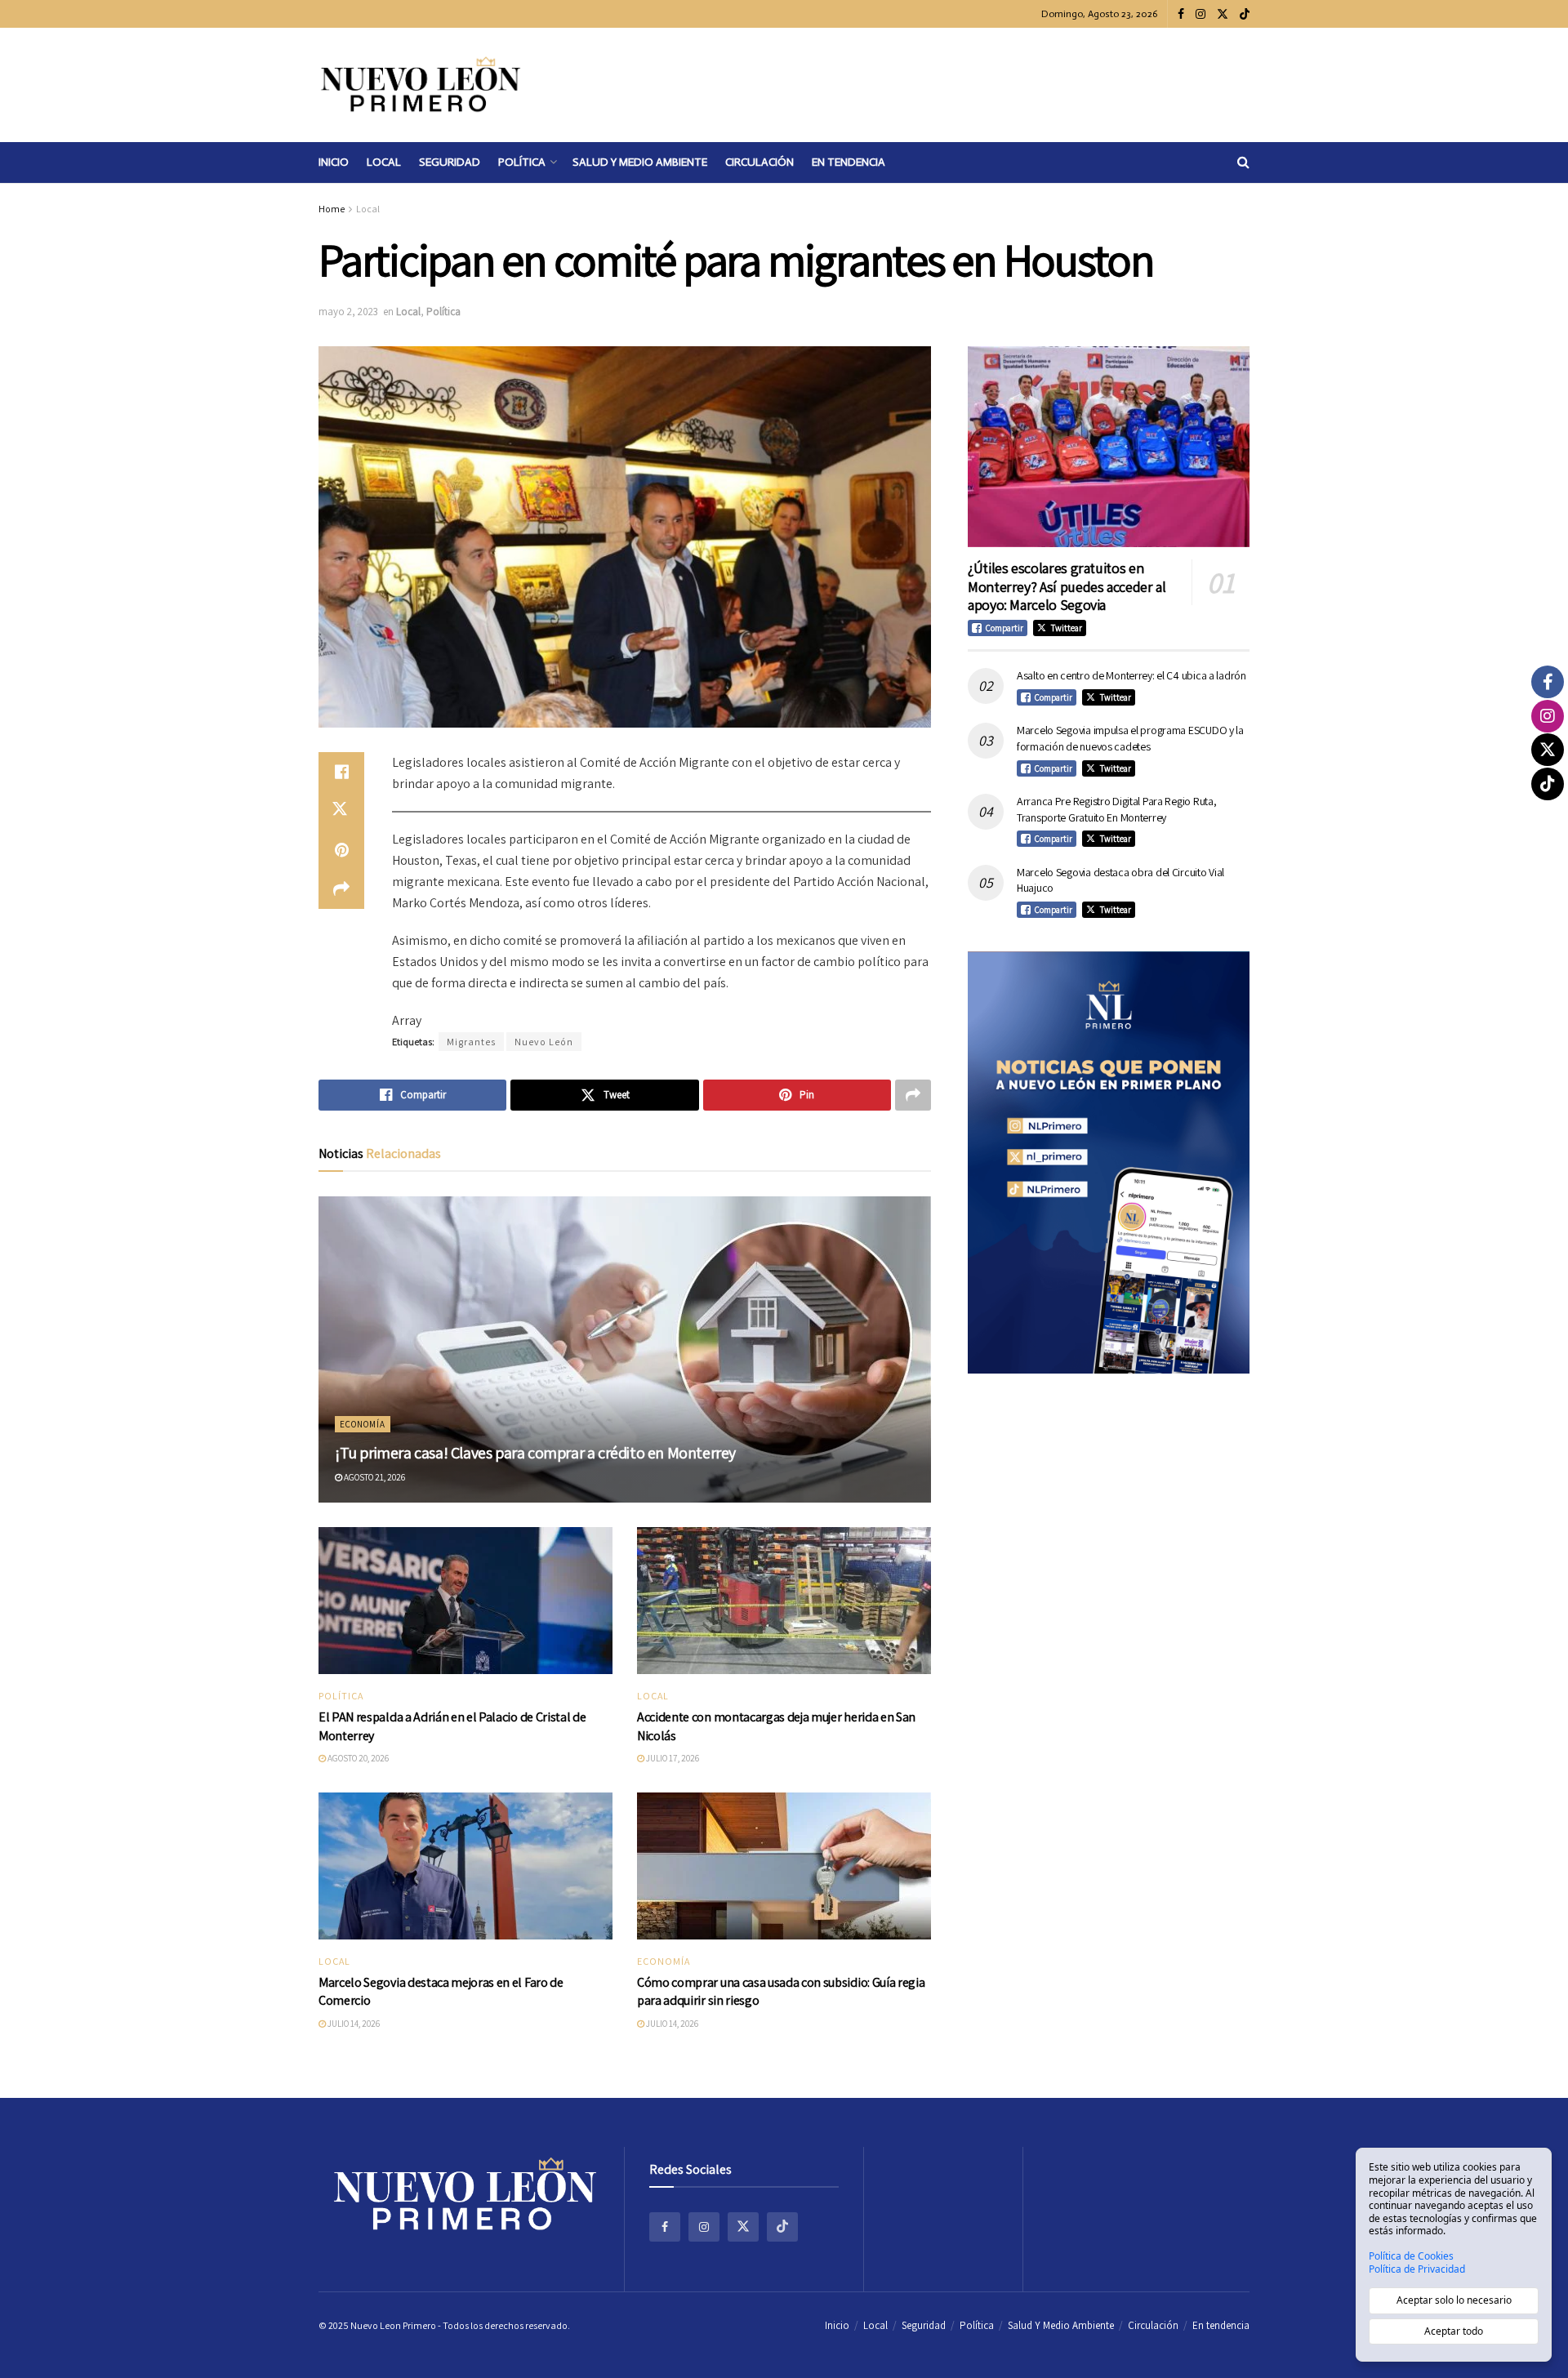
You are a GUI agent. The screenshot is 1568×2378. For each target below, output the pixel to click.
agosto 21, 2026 (374, 1477)
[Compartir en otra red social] (341, 889)
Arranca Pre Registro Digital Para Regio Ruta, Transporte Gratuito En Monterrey (1116, 809)
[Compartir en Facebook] (341, 772)
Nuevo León (544, 1042)
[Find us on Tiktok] (782, 2227)
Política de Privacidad (1417, 2269)
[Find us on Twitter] (1223, 14)
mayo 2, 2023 (348, 312)
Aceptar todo (1454, 2331)
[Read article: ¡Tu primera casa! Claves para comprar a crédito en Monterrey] (625, 1349)
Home (332, 209)
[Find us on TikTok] (1245, 15)
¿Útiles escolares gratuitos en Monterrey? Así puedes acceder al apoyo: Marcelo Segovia (1067, 586)
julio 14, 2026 (353, 2024)
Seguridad (450, 162)
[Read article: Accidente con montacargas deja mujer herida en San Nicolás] (784, 1601)
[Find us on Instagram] (1200, 14)
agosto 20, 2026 (357, 1758)
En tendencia (849, 162)
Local (384, 162)
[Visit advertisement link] (1109, 1162)
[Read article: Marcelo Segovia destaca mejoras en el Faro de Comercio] (465, 1866)
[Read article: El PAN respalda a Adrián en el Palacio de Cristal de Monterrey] (465, 1601)
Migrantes (471, 1042)
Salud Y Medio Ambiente (640, 162)
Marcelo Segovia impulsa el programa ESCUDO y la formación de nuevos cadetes (1130, 738)
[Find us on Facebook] (1181, 14)
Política (522, 162)
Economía (363, 1424)
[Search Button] (1243, 163)
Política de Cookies (1411, 2256)
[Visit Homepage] (421, 85)
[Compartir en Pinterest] (341, 850)
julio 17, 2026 (672, 1758)
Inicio (334, 162)
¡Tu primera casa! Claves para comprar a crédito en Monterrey (535, 1453)
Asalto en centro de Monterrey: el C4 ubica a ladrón (1131, 675)
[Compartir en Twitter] (341, 811)
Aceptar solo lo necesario (1454, 2300)
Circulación (759, 162)
